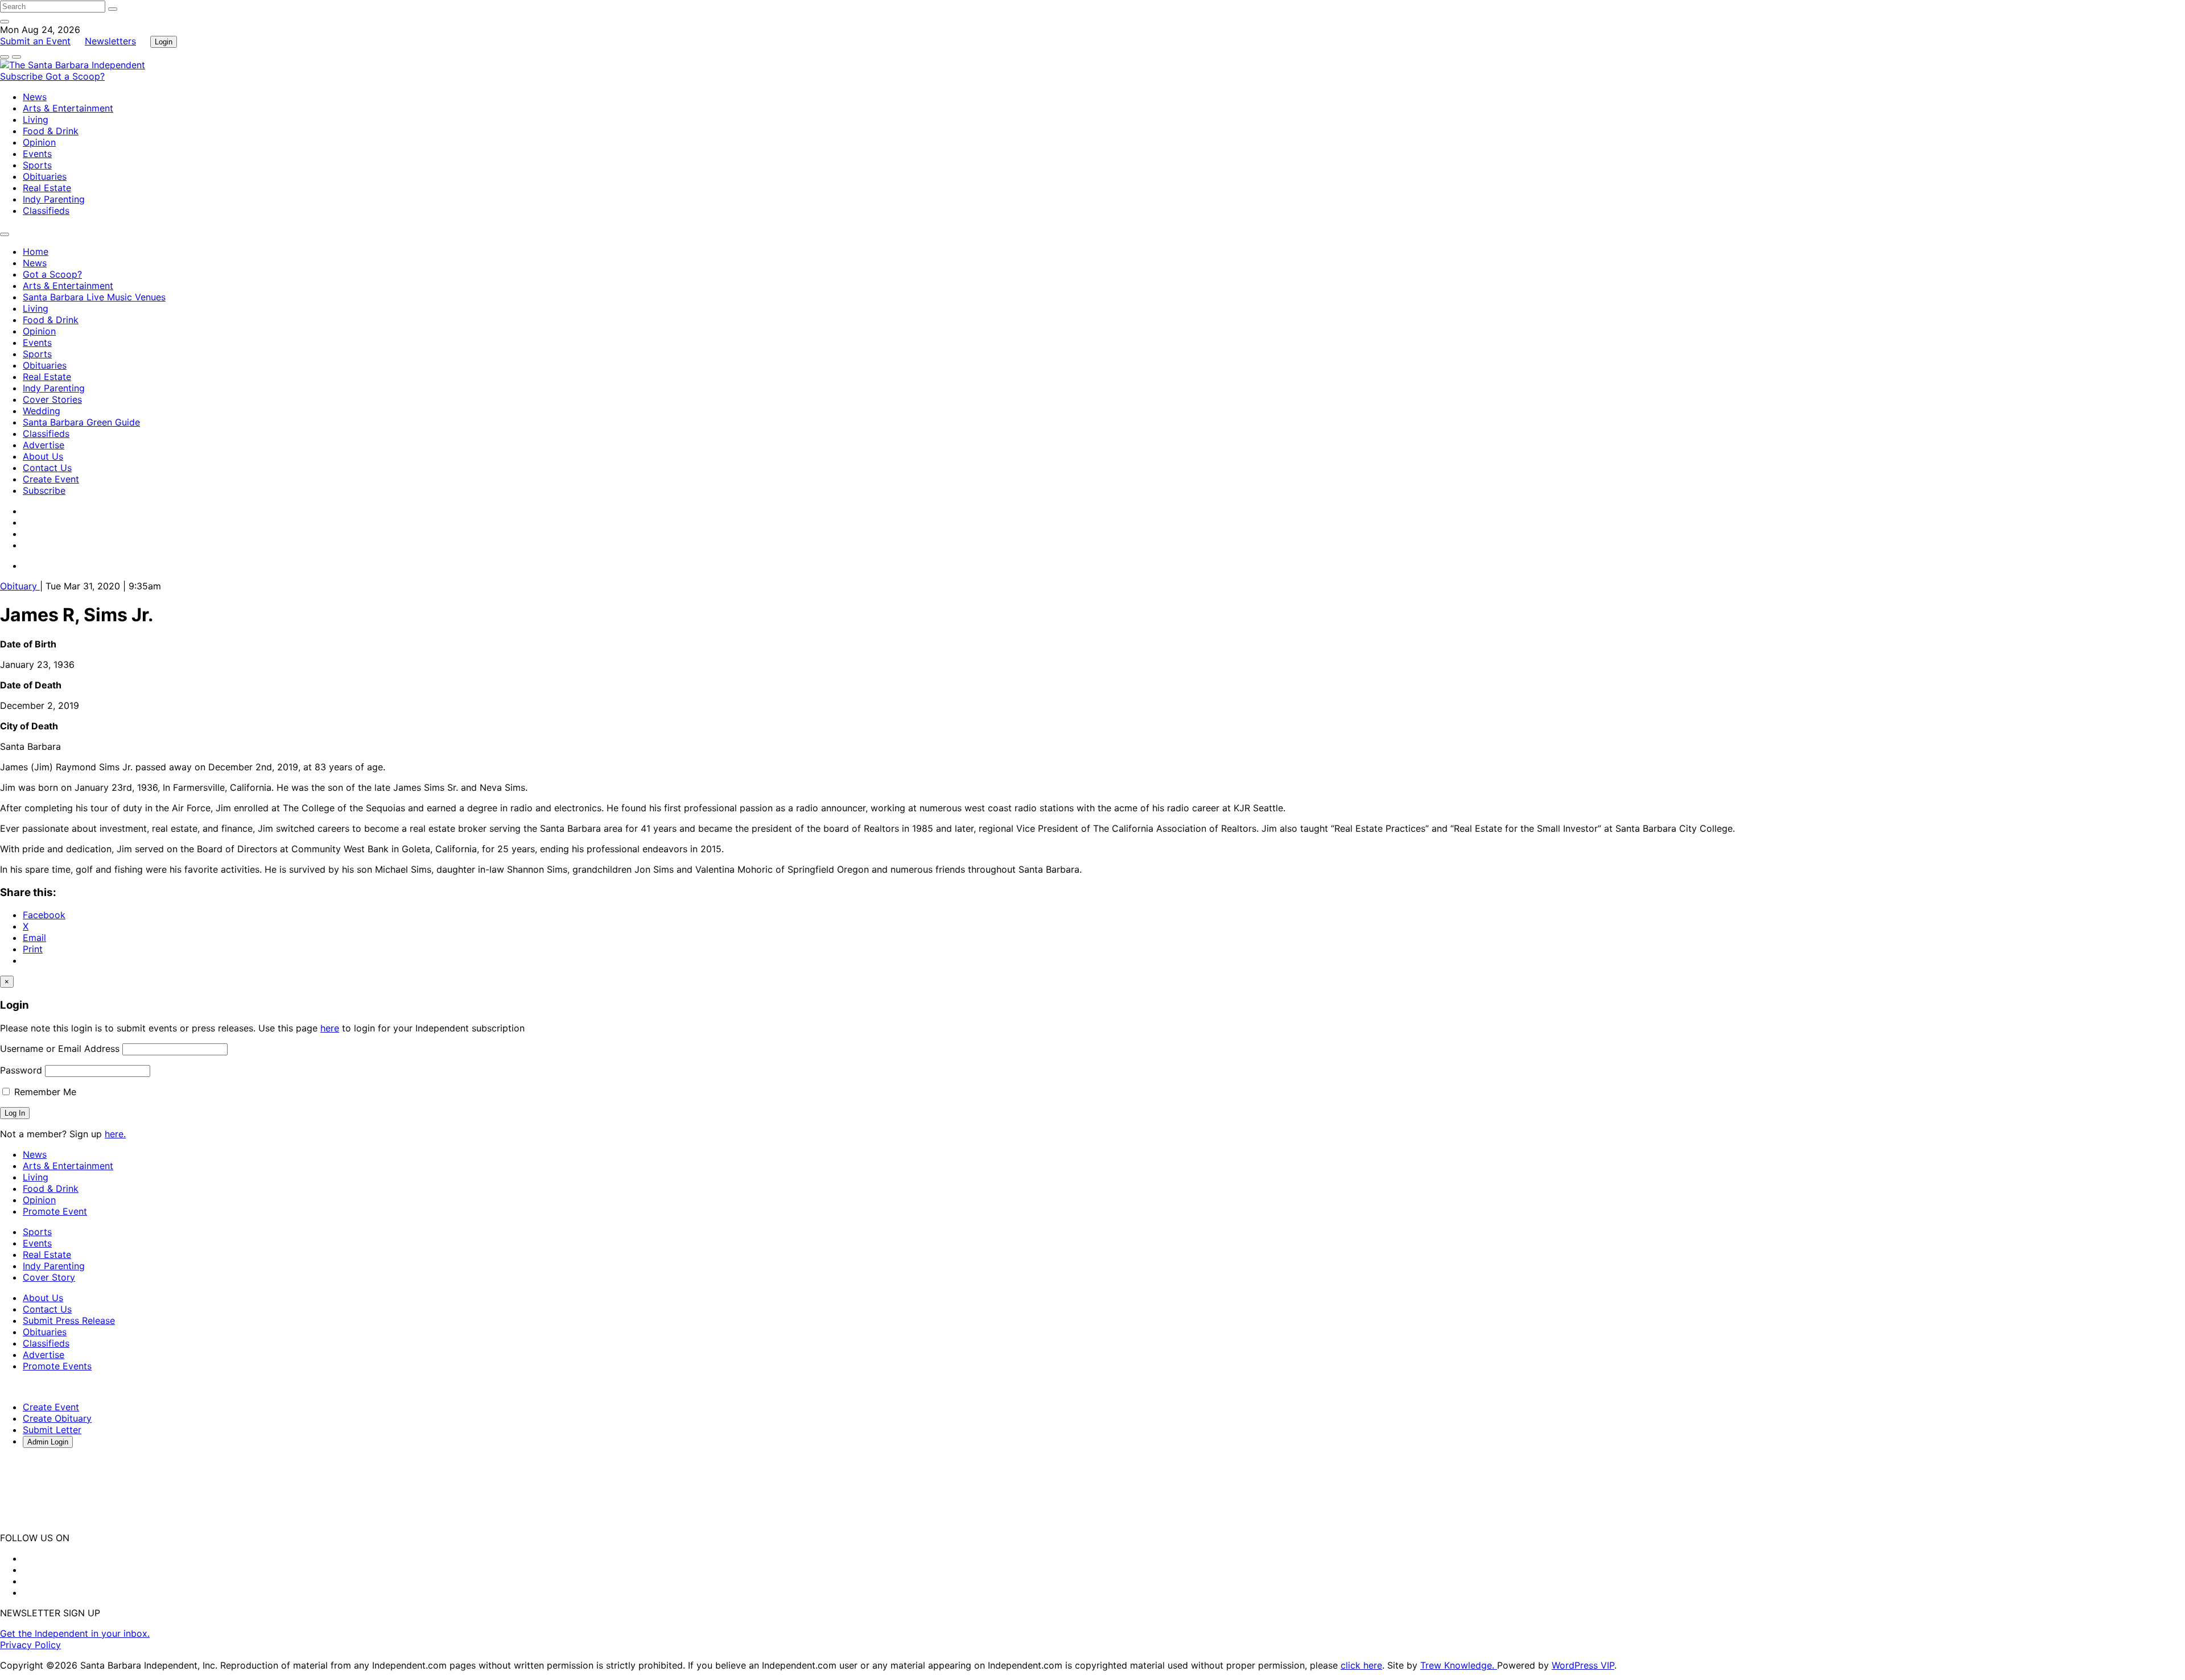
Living (36, 119)
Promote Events (57, 1366)
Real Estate (47, 188)
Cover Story (49, 1277)
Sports (37, 165)
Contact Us (47, 468)
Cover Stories (52, 399)
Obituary (20, 586)
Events (37, 154)
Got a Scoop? (75, 76)
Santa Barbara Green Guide (81, 422)
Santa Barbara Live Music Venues (94, 297)
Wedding (42, 411)
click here (1361, 1665)
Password (21, 1070)
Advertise (44, 445)
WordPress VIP (1583, 1665)
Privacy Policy (30, 1645)
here (330, 1028)
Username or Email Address (60, 1049)
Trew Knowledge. (1459, 1665)
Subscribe (23, 76)
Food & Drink (51, 131)
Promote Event (55, 1211)
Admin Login (48, 1442)
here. (115, 1134)
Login (164, 42)
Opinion (39, 142)
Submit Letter (52, 1430)
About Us (43, 456)
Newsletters (110, 41)
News (35, 97)
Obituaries (45, 176)
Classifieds (46, 210)
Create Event (51, 479)
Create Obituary (57, 1418)
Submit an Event (35, 41)
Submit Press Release (69, 1320)
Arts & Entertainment (68, 108)
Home (36, 251)
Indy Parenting (54, 199)
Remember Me (44, 1092)
